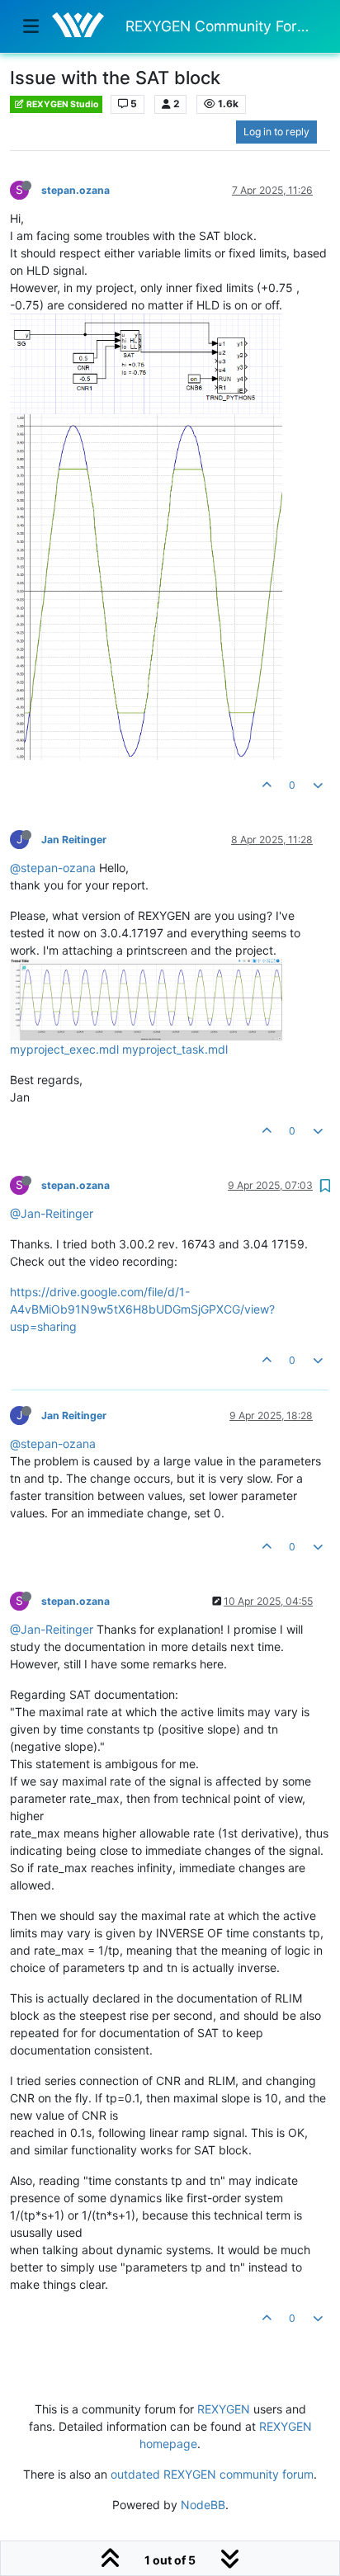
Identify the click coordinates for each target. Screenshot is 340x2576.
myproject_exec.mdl (64, 1049)
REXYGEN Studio (61, 104)
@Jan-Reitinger (52, 1213)
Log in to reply (276, 132)
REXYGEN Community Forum (221, 26)
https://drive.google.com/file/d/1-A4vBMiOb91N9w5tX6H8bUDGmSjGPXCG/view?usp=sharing (142, 1309)
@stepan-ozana (53, 868)
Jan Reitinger (74, 840)
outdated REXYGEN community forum (212, 2474)
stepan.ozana (76, 190)
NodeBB (203, 2505)
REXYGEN (224, 2409)
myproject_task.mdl (175, 1049)
